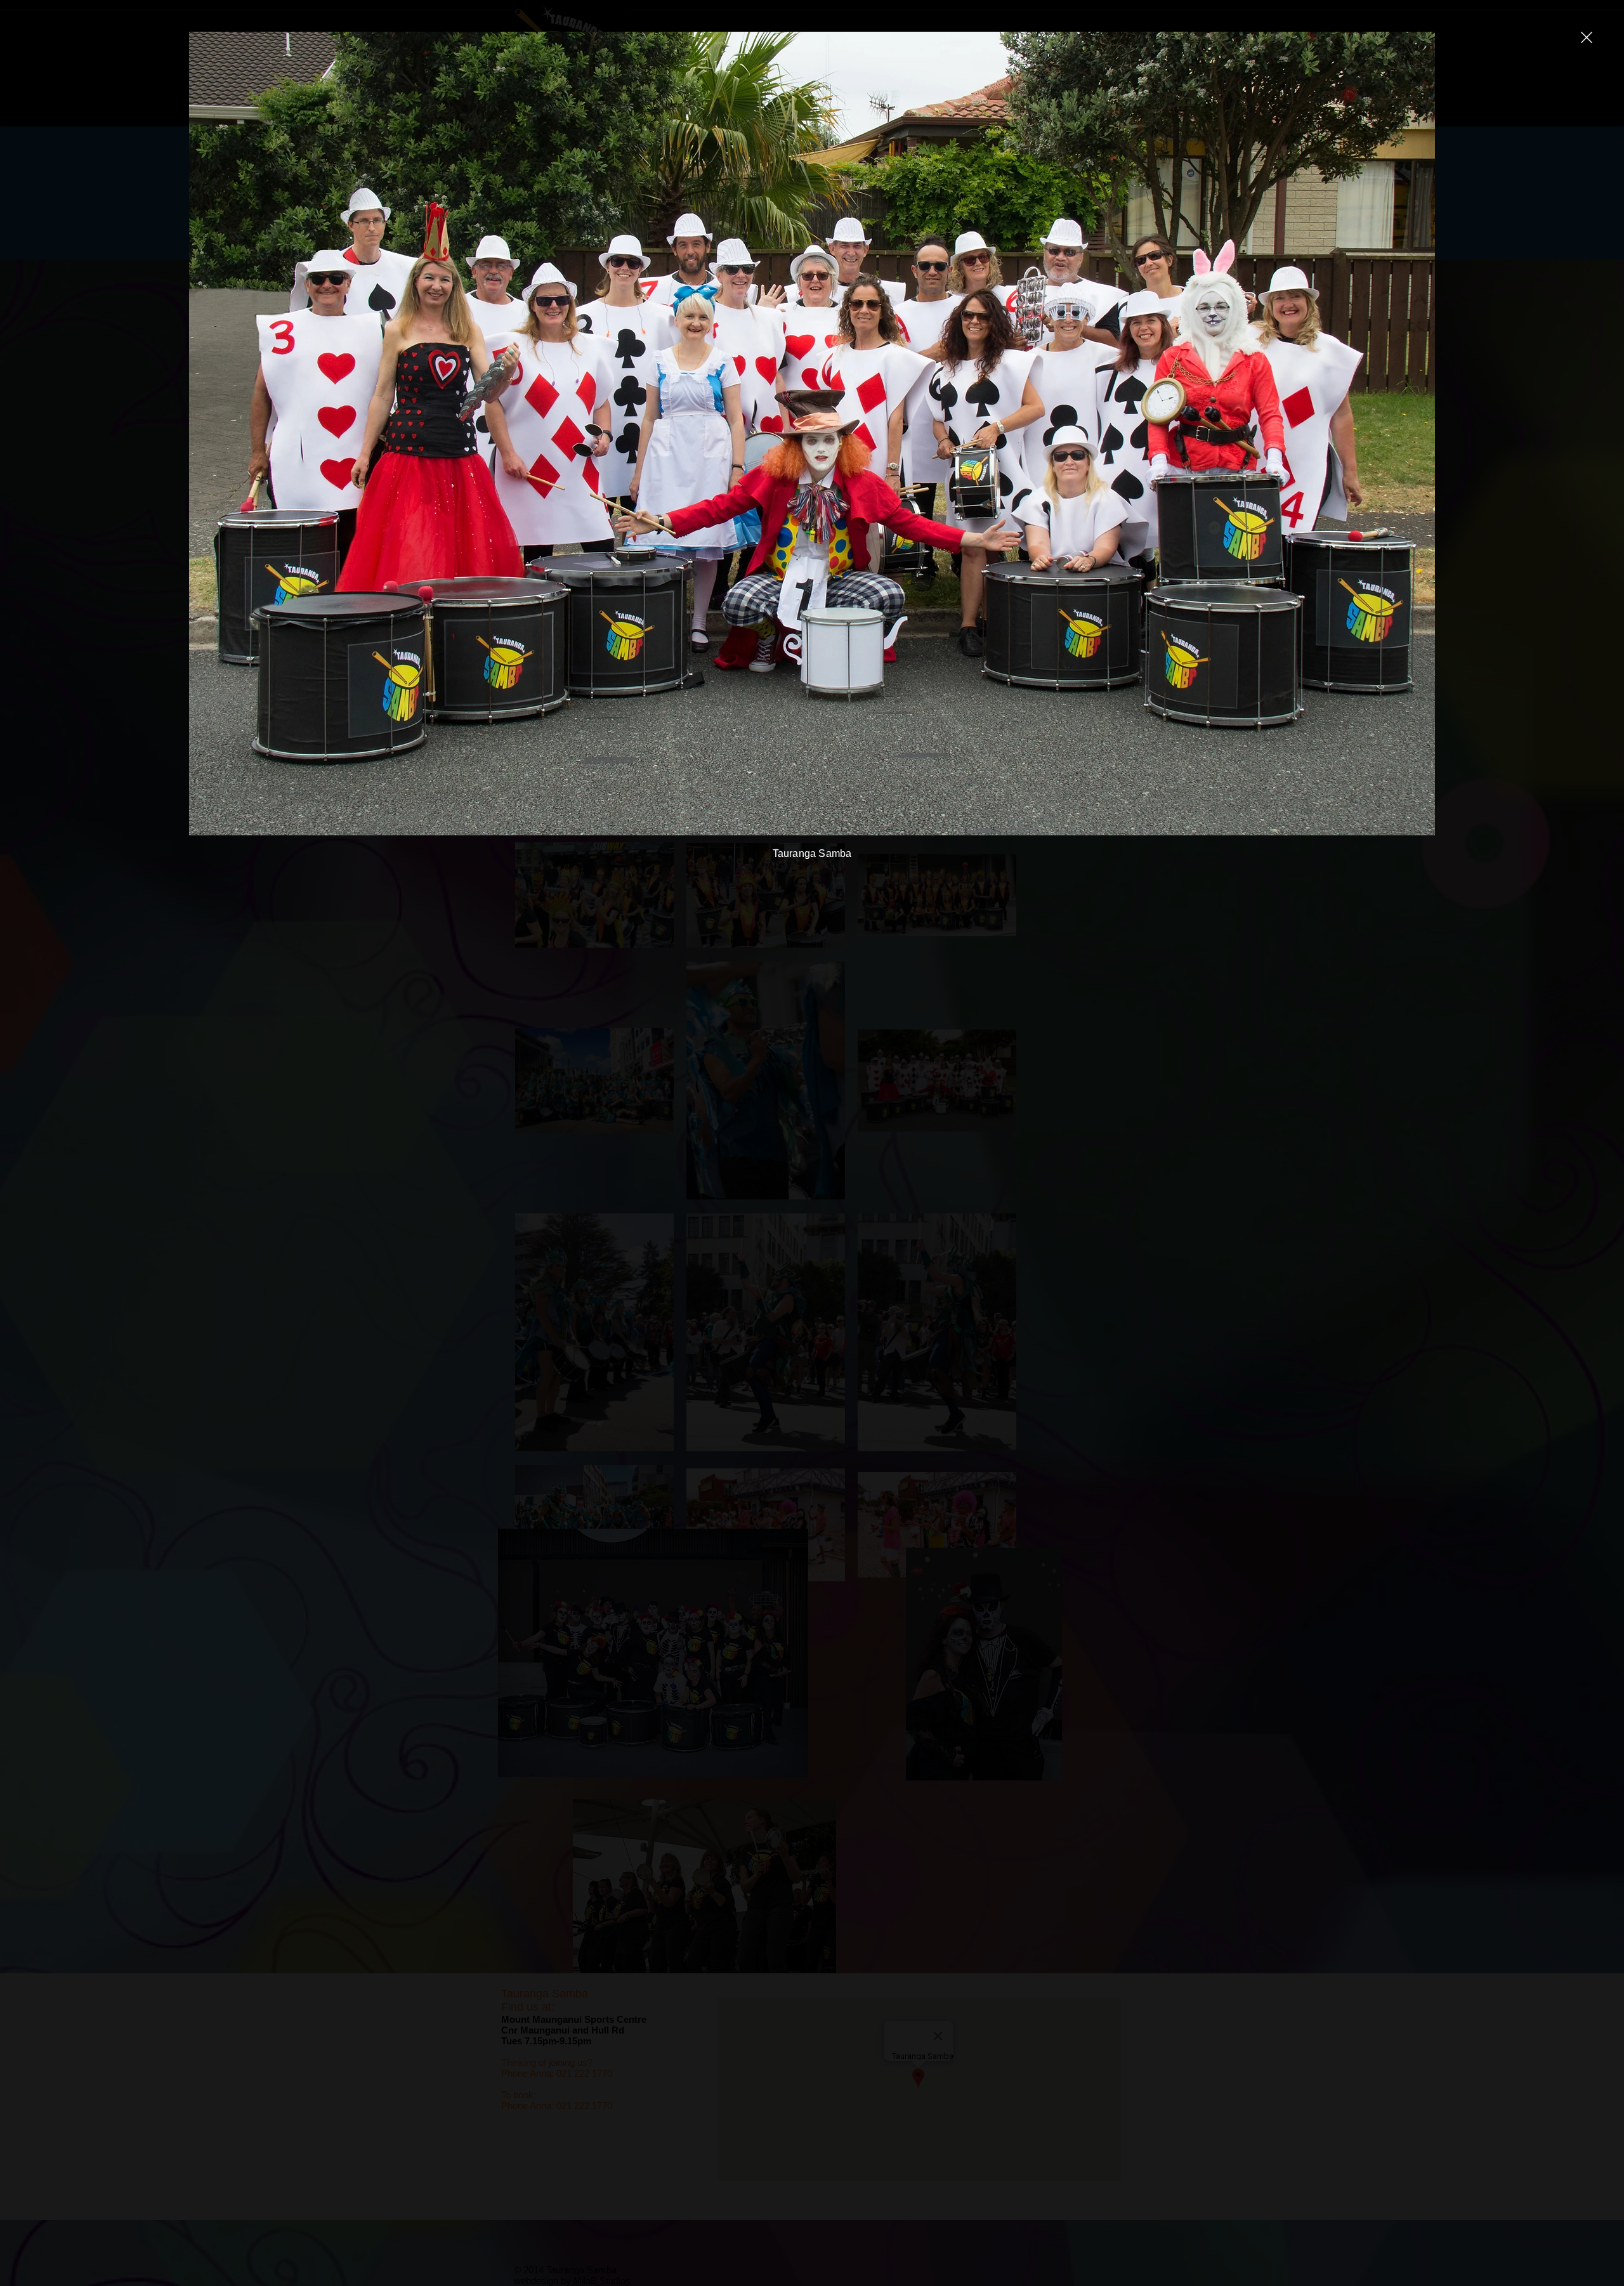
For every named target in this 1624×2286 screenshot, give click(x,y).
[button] (1587, 37)
